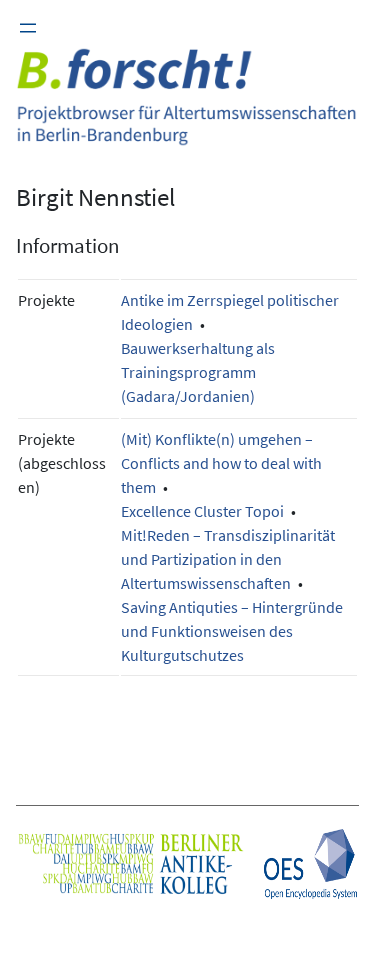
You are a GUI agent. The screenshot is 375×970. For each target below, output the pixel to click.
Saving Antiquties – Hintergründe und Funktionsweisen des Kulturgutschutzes (232, 631)
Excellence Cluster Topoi (202, 511)
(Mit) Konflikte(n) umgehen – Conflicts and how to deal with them (221, 463)
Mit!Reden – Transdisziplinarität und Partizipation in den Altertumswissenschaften (228, 559)
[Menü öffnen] (28, 28)
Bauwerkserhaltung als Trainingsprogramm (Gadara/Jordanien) (198, 372)
